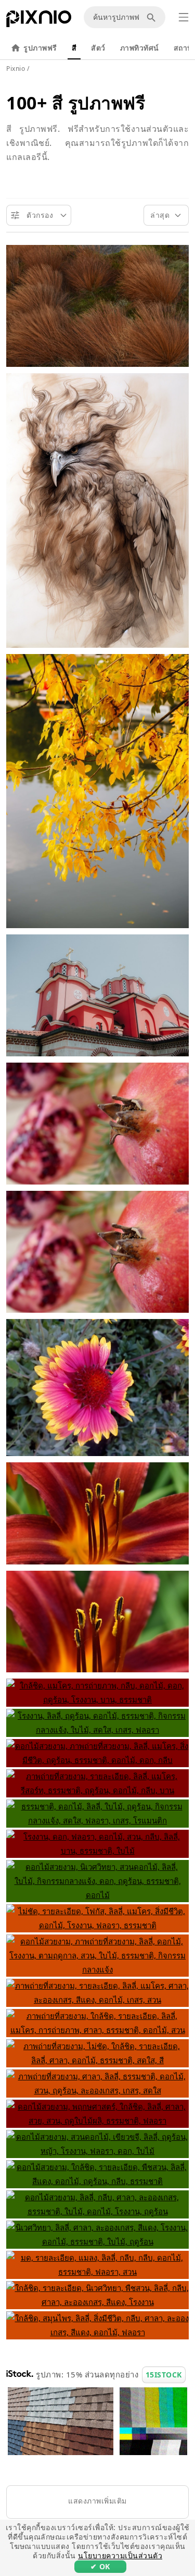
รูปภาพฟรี (40, 48)
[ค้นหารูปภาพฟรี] (153, 17)
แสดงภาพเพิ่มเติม (97, 2501)
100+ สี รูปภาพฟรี (76, 103)
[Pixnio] (39, 21)
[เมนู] (184, 17)
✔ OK (100, 2566)
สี (74, 48)
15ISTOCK (164, 2375)
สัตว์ (98, 48)
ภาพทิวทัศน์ (140, 48)
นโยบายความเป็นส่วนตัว (120, 2555)
